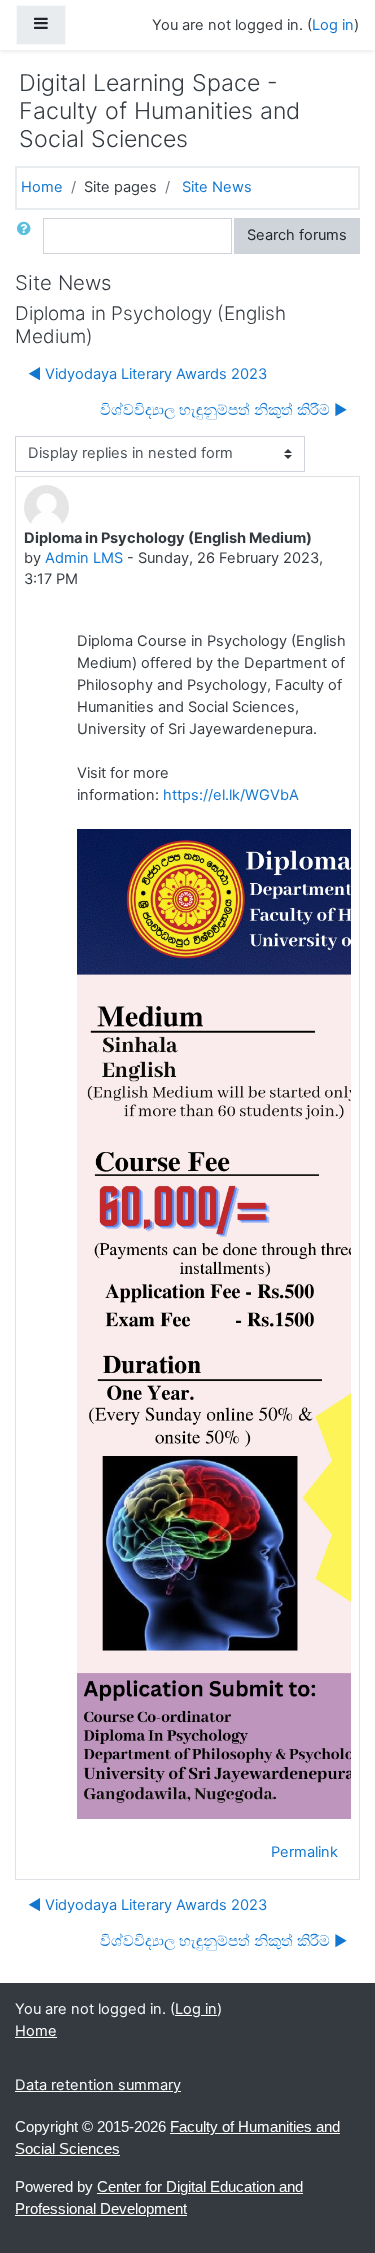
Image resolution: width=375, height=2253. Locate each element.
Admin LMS (84, 558)
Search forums (297, 235)
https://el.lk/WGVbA (231, 795)
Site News (217, 187)
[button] (28, 236)
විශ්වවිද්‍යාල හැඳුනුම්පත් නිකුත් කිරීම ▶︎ (223, 410)
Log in (333, 25)
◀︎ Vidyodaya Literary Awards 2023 (147, 374)
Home (42, 187)
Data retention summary (98, 2085)
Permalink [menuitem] (304, 1852)
